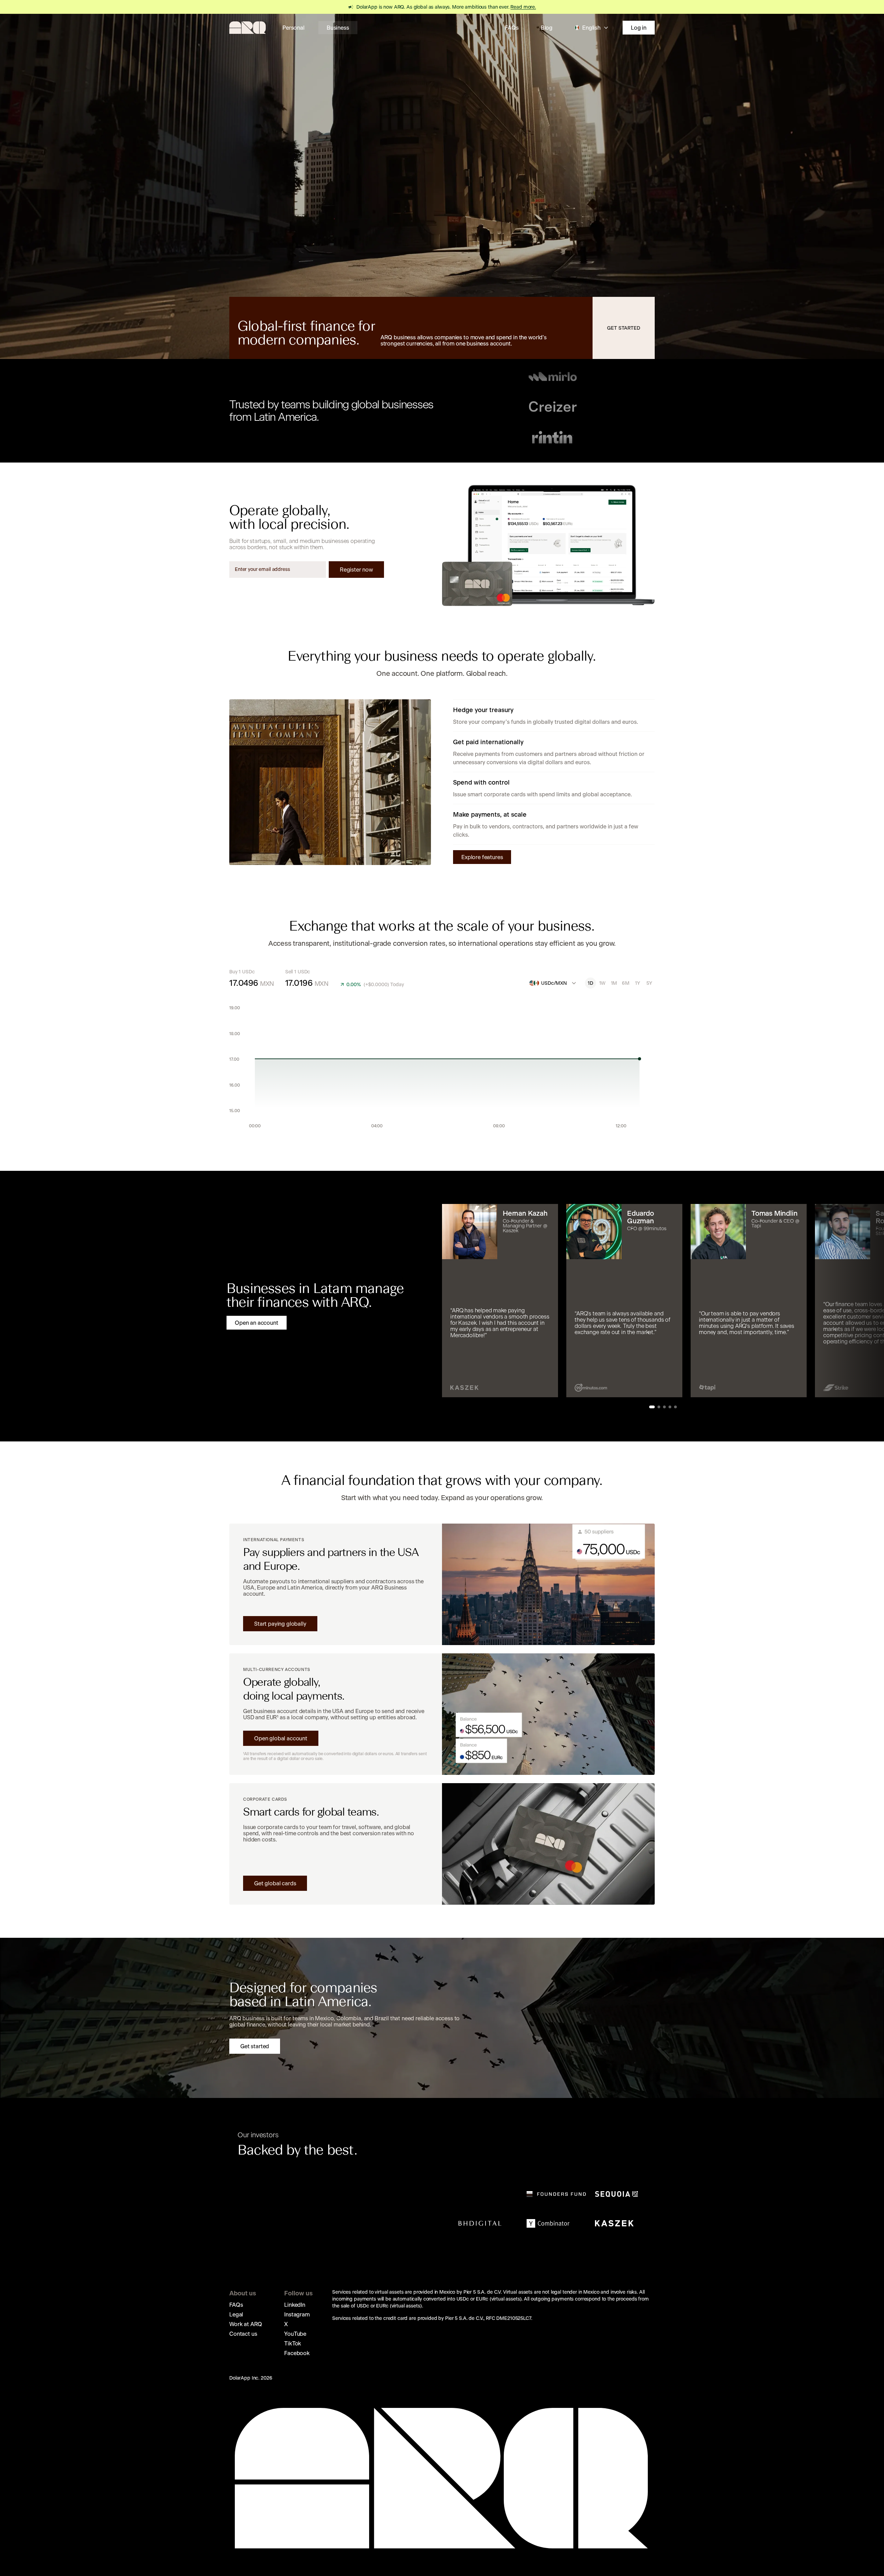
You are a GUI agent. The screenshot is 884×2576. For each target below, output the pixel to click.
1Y (637, 983)
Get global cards (275, 1883)
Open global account (281, 1738)
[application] (442, 1069)
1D (590, 983)
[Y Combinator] (548, 2223)
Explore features (482, 857)
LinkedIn (295, 2305)
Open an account (257, 1323)
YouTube (295, 2334)
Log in (639, 28)
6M (626, 983)
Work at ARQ (246, 2324)
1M (614, 983)
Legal (236, 2314)
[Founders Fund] (556, 2194)
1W (602, 983)
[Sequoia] (616, 2194)
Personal (294, 28)
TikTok (293, 2343)
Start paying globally (280, 1624)
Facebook (297, 2353)
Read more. (523, 7)
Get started (623, 328)
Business (338, 28)
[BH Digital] (480, 2223)
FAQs (512, 28)
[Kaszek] (614, 2223)
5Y (649, 983)
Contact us (243, 2334)
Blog (547, 28)
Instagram (297, 2314)
